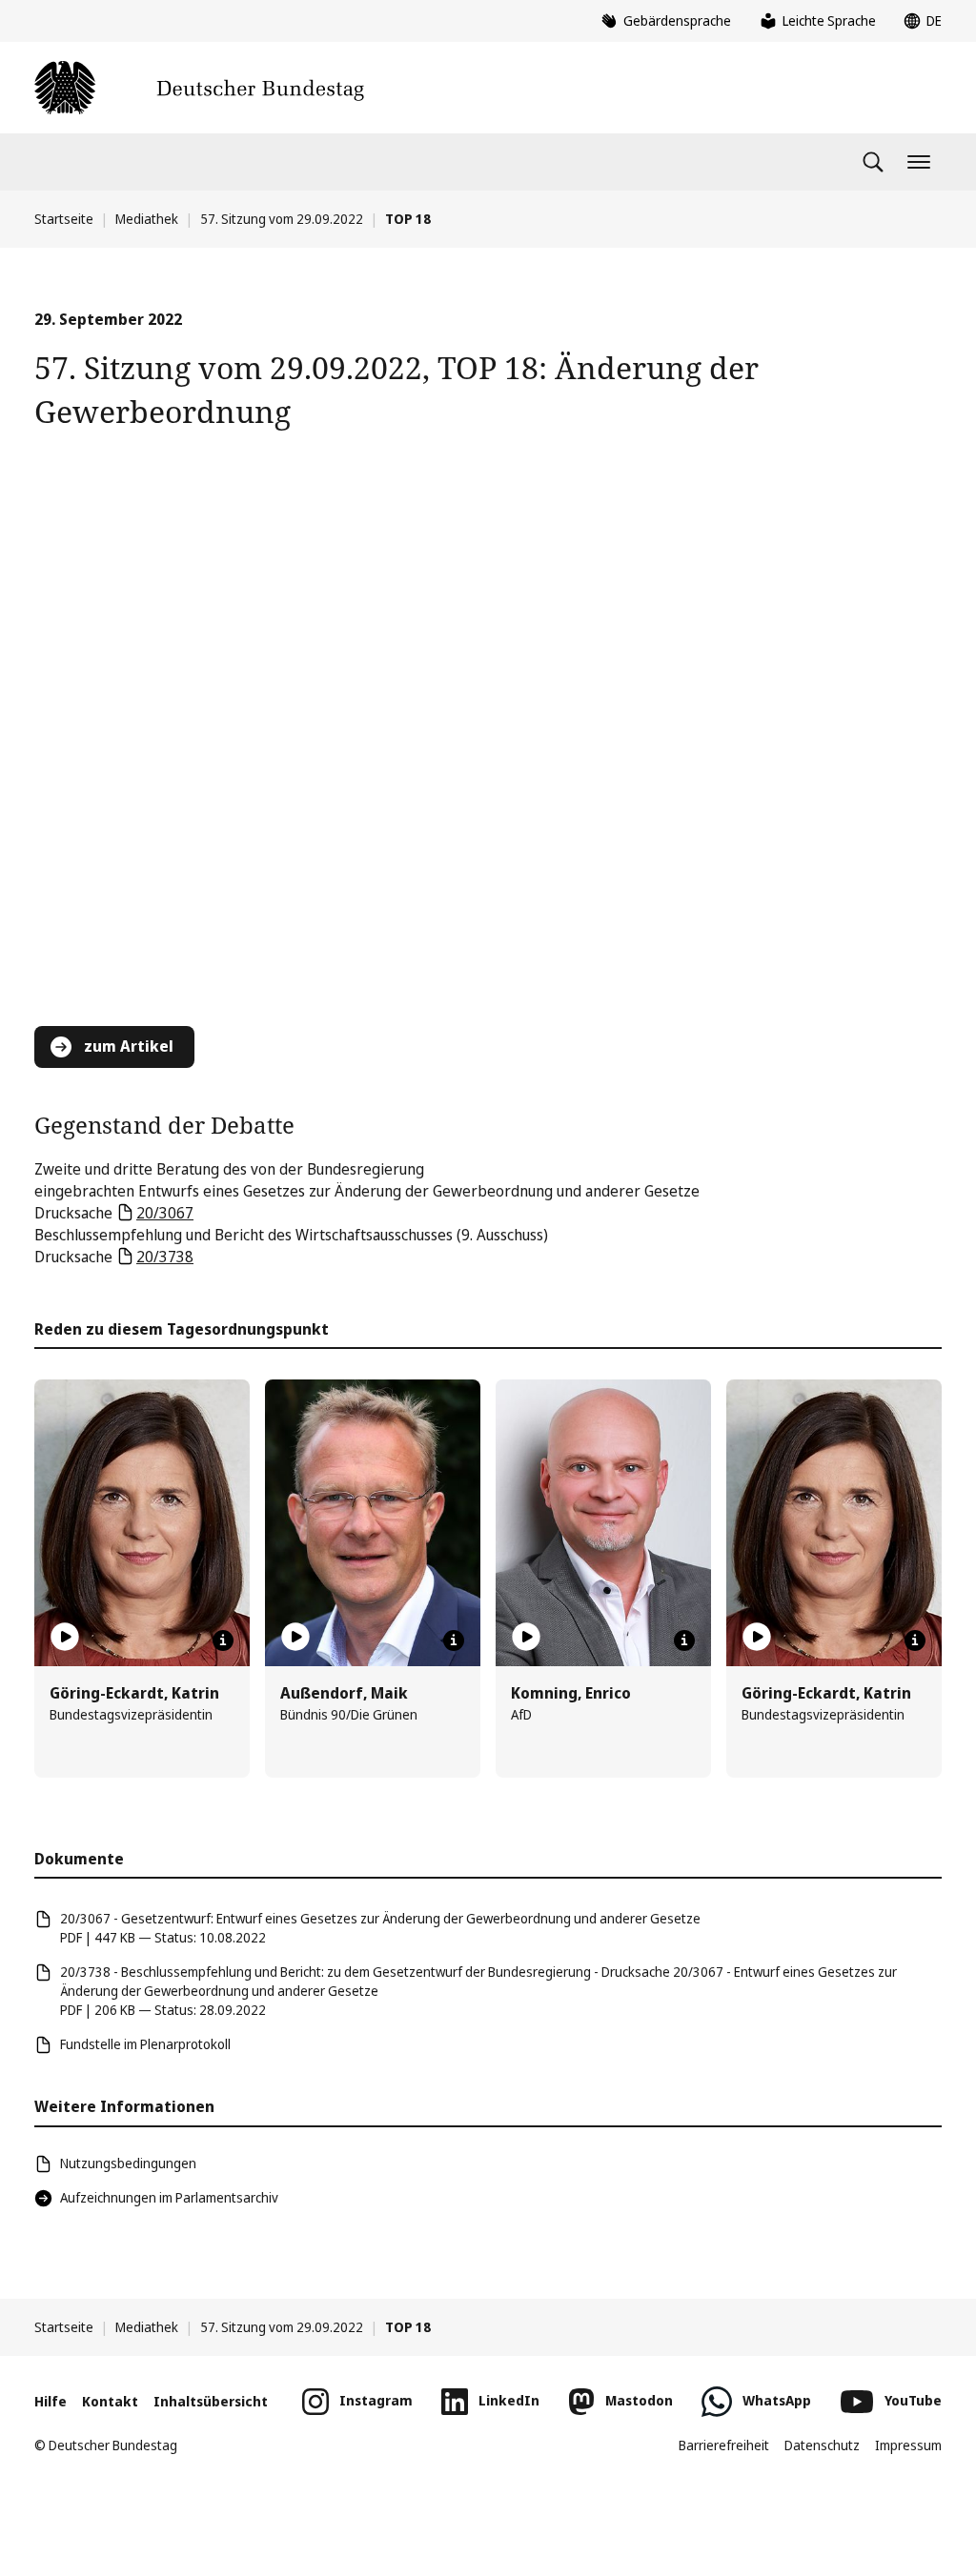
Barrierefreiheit (724, 2445)
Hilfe (51, 2401)
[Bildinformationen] (223, 1640)
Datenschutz (822, 2445)
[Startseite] (199, 88)
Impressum (908, 2445)
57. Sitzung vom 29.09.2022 (282, 219)
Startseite (64, 219)
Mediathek (147, 219)
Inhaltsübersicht (211, 2401)
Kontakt (110, 2401)
